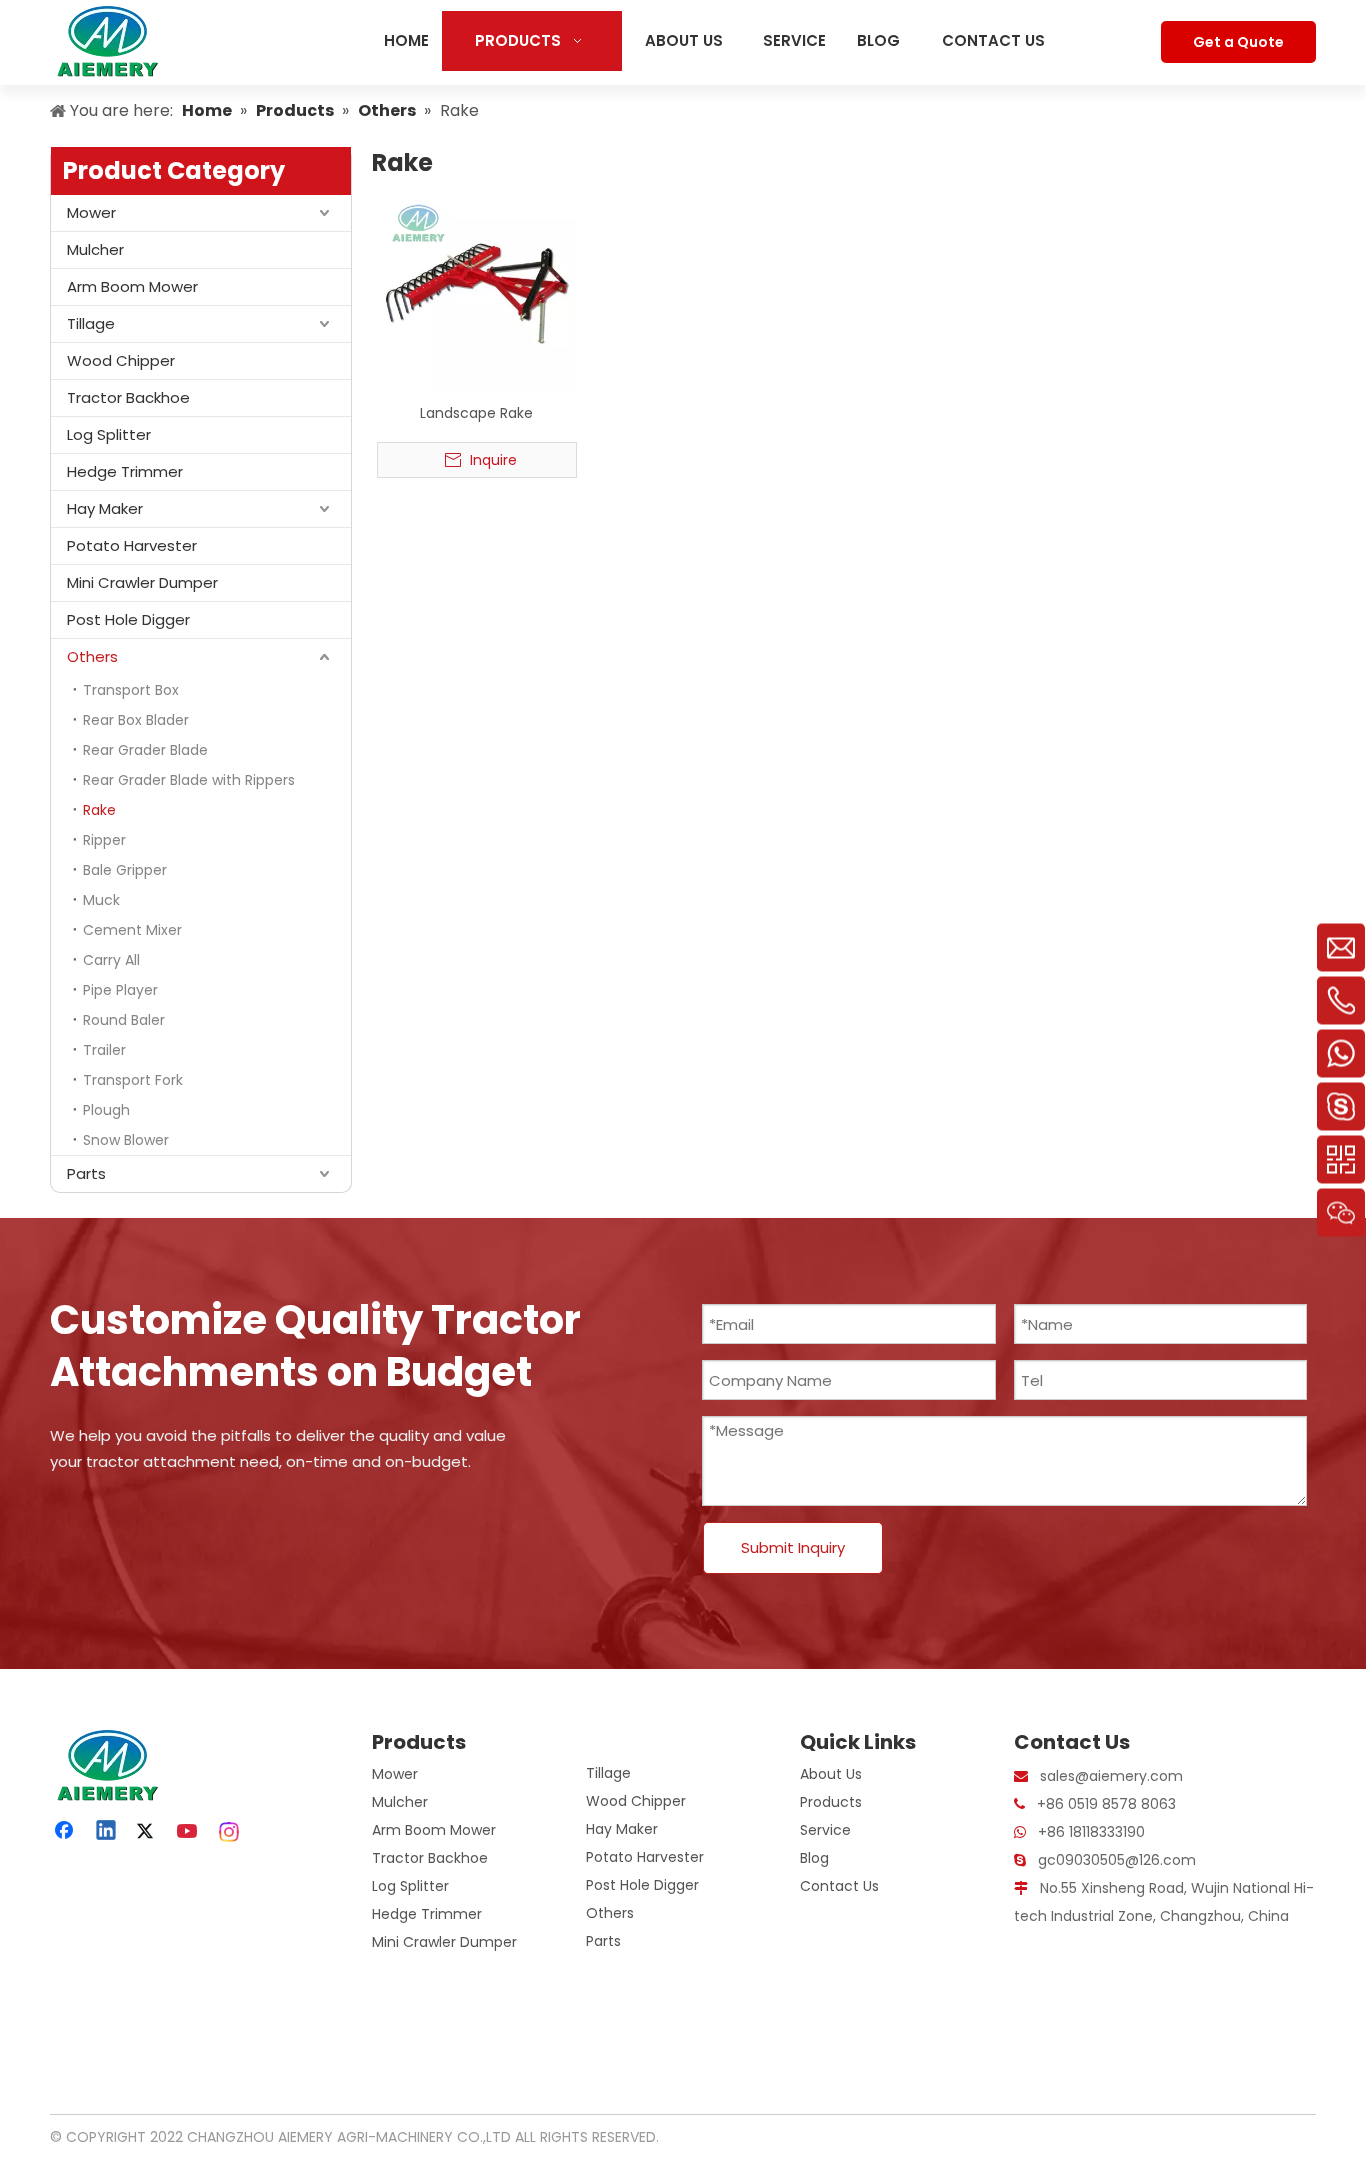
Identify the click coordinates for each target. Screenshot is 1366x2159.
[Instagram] (230, 1832)
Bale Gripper (125, 870)
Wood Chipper (121, 360)
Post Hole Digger (128, 619)
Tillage (91, 323)
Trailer (104, 1050)
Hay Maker (105, 508)
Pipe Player (120, 990)
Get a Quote (1238, 42)
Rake (99, 810)
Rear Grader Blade (145, 750)
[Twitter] (148, 1832)
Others (92, 656)
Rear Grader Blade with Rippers (189, 780)
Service (825, 1830)
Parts (86, 1173)
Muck (101, 900)
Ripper (104, 840)
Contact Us (839, 1886)
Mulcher (95, 249)
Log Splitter (109, 434)
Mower (91, 212)
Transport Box (131, 690)
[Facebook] (66, 1832)
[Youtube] (189, 1832)
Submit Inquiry (793, 1547)
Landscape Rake (476, 413)
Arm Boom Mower (132, 286)
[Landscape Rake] (477, 292)
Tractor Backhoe (128, 397)
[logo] (105, 1765)
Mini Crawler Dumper (142, 582)
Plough (106, 1110)
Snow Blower (126, 1140)
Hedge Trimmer (125, 471)
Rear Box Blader (136, 720)
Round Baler (124, 1020)
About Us (831, 1774)
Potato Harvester (132, 545)
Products (831, 1802)
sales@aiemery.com (1111, 1776)
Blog (814, 1858)
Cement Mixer (132, 930)
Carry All (111, 960)
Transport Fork (133, 1080)
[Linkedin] (107, 1832)
